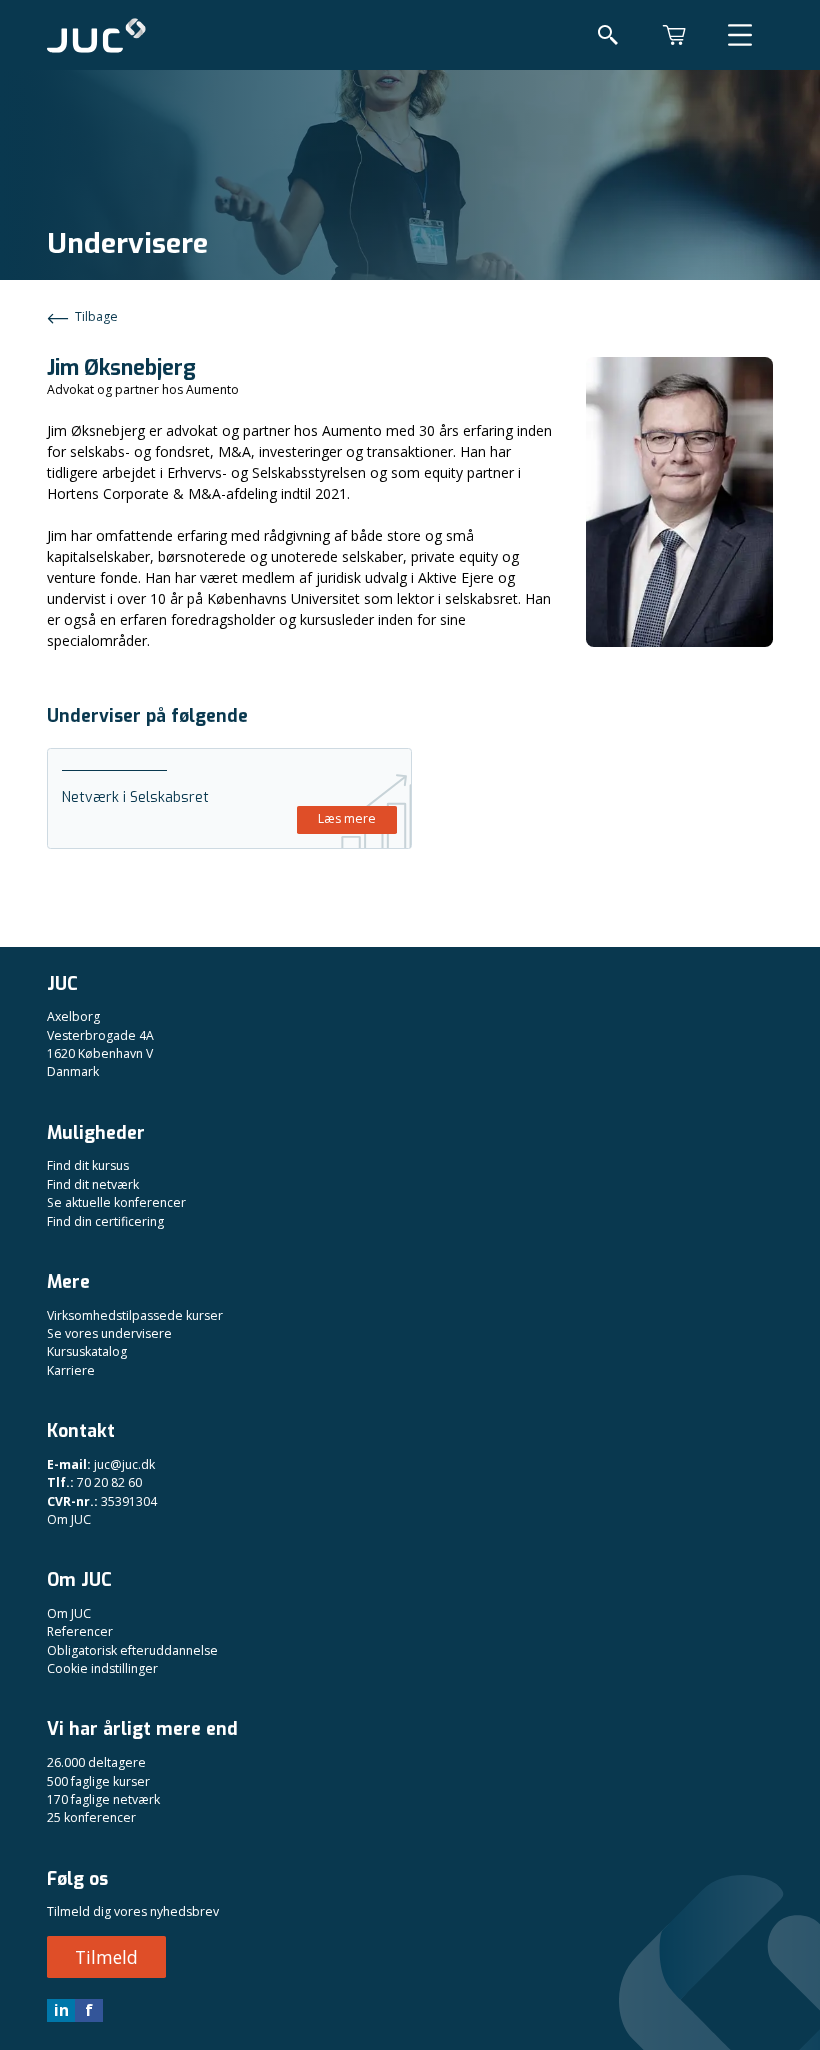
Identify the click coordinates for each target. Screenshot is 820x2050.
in (61, 2010)
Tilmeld (106, 1957)
